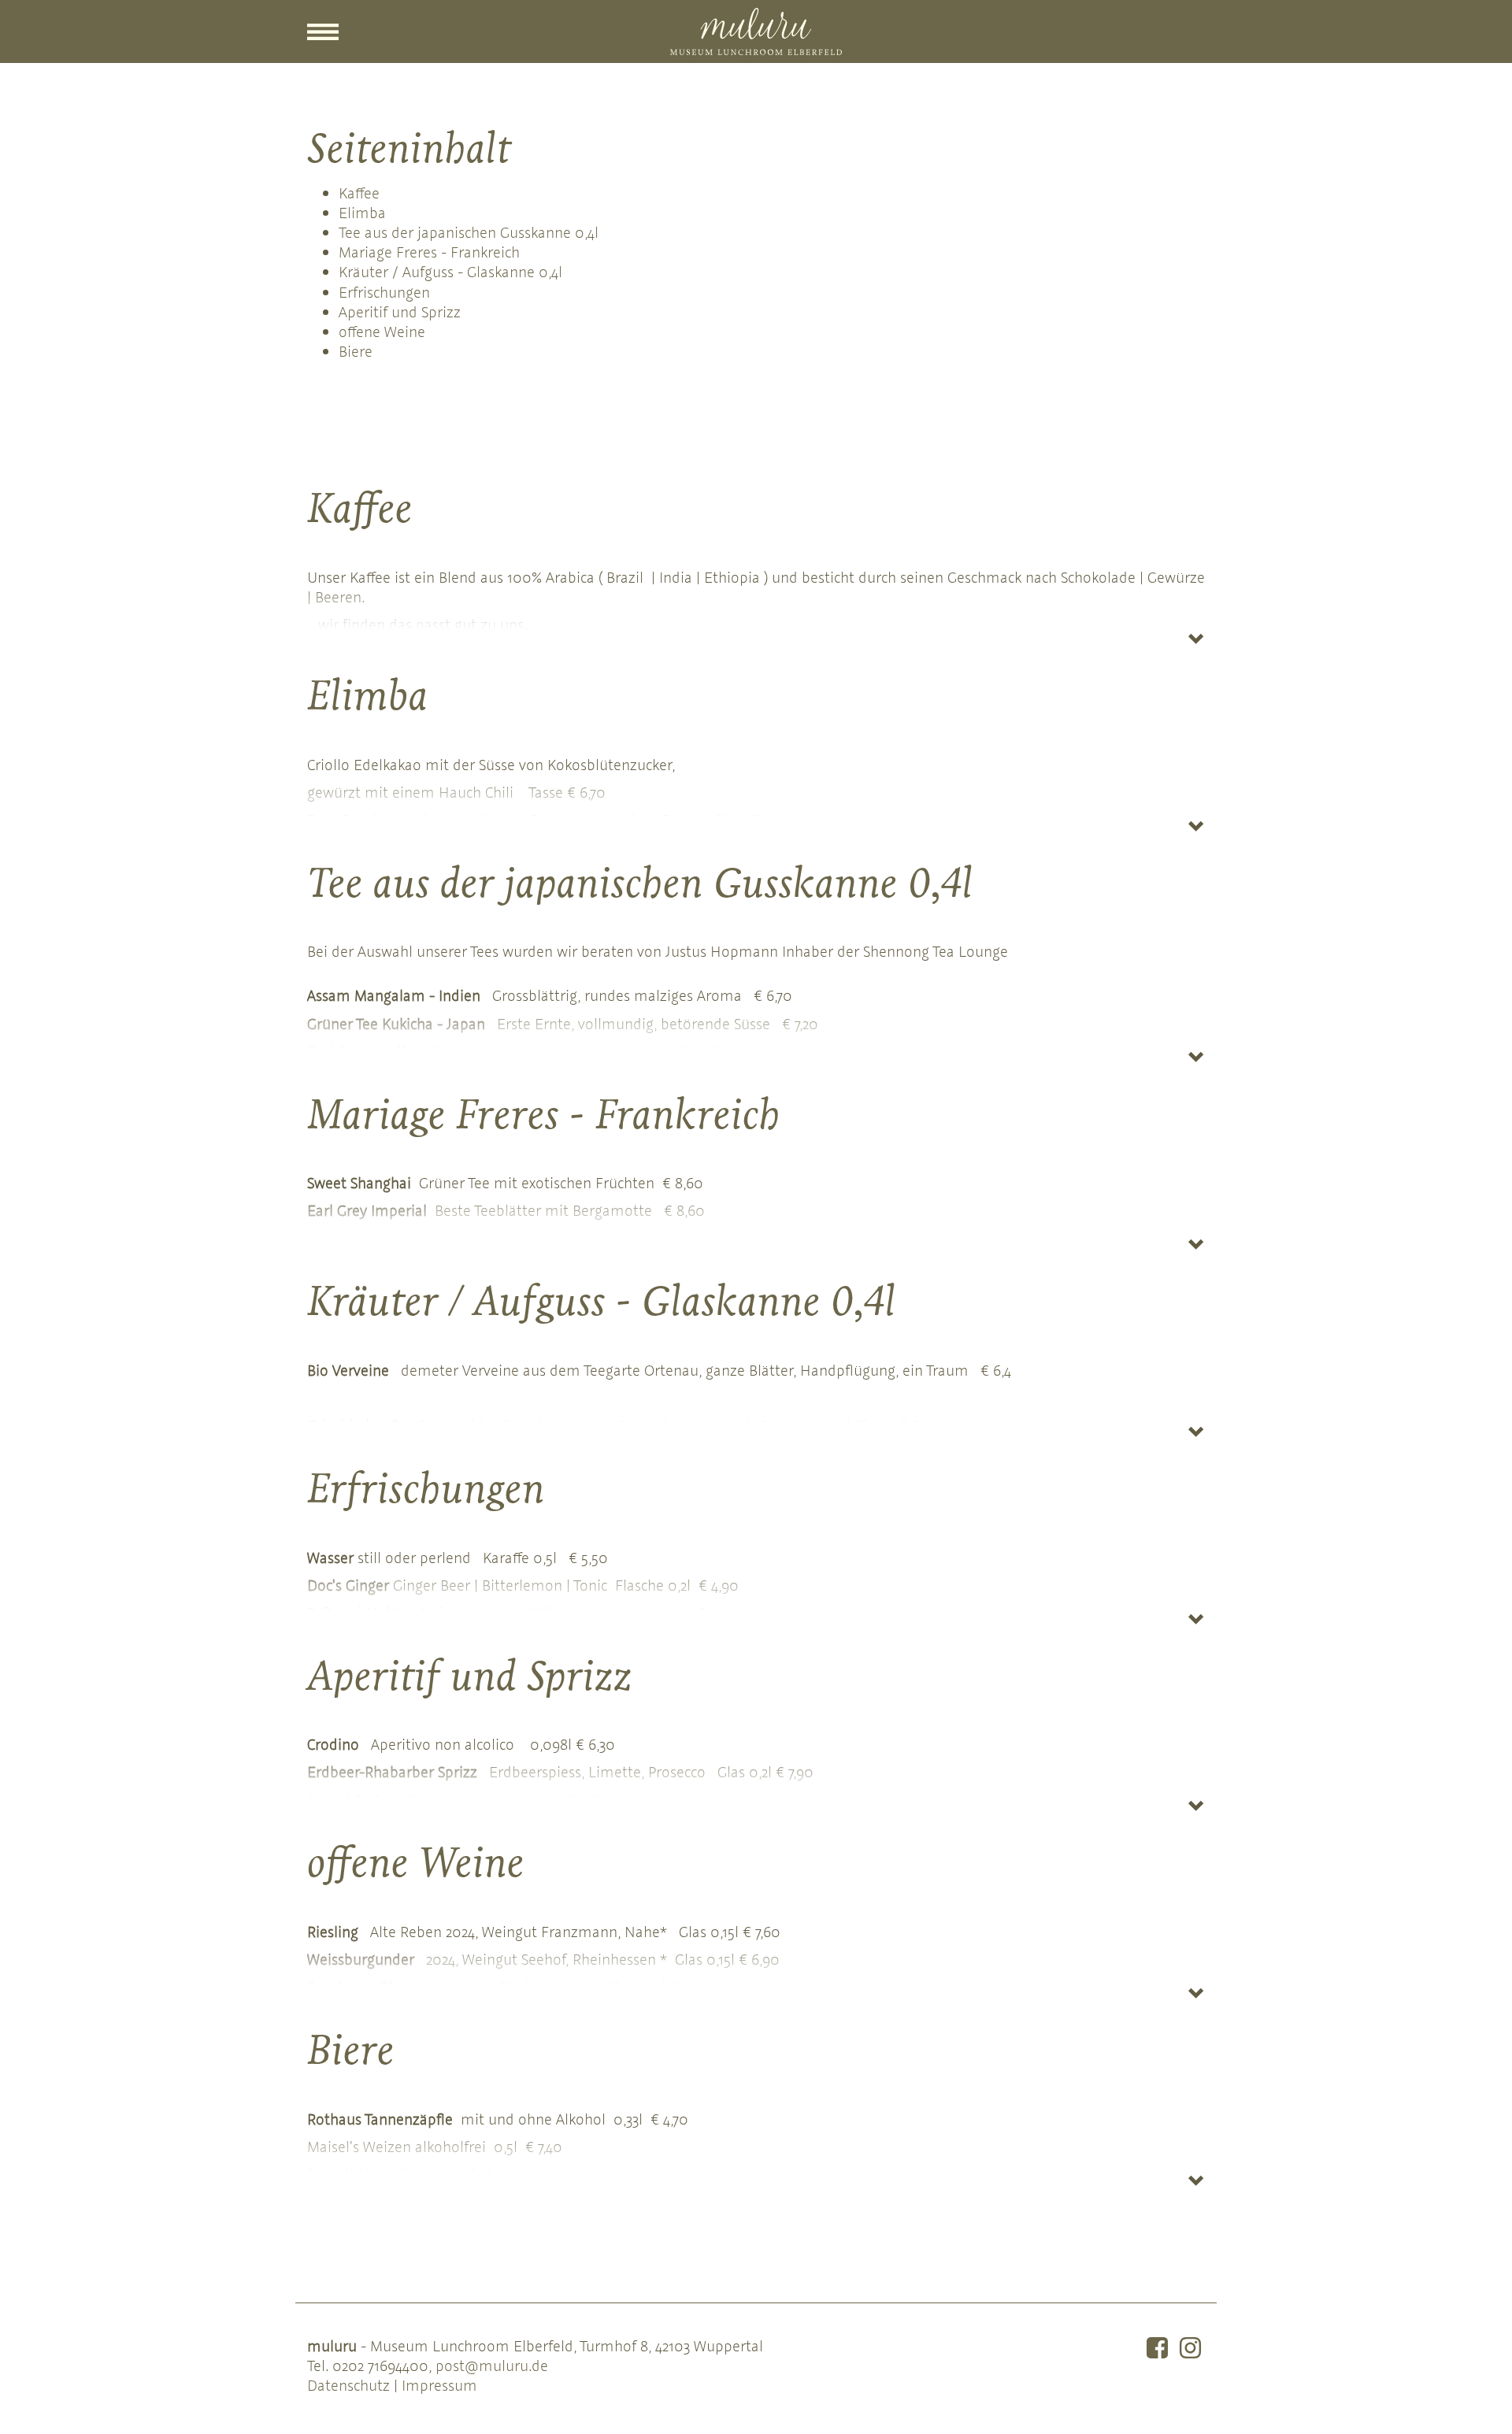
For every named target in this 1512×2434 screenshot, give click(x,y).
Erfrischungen (384, 292)
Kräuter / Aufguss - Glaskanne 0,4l (450, 271)
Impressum (439, 2385)
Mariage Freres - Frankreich (429, 252)
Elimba (362, 212)
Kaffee (359, 193)
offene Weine (382, 331)
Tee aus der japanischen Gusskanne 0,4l (469, 232)
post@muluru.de (492, 2365)
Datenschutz (348, 2385)
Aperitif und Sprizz (400, 311)
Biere (356, 351)
